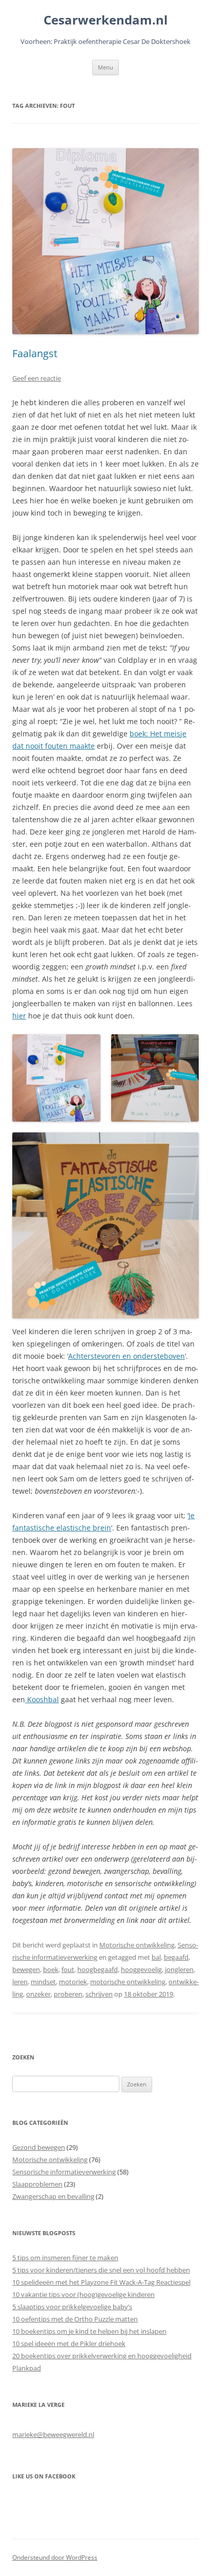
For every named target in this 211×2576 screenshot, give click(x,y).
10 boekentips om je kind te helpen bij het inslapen (89, 2331)
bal (156, 1957)
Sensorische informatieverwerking (64, 2172)
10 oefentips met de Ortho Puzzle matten (75, 2319)
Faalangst (35, 353)
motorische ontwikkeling (128, 1982)
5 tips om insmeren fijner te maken (65, 2258)
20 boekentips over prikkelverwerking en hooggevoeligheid (102, 2356)
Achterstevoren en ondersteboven (126, 1356)
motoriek (73, 1982)
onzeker (38, 1994)
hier (19, 1016)
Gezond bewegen (39, 2147)
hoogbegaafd (98, 1969)
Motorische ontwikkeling (137, 1945)
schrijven (99, 1994)
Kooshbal (42, 1699)
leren (20, 1982)
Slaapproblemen (37, 2184)
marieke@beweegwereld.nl (53, 2434)
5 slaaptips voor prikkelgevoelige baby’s (72, 2307)
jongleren (179, 1969)
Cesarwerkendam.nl (105, 20)
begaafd (176, 1957)
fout (68, 1969)
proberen (68, 1994)
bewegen (26, 1969)
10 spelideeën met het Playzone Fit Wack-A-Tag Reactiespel (101, 2282)
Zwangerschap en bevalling (53, 2196)
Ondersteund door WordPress (55, 2557)
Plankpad (27, 2368)
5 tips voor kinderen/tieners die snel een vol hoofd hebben (101, 2270)
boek (51, 1969)
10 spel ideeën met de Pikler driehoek (69, 2343)
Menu (105, 67)
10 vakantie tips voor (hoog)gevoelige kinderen (83, 2294)
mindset (43, 1982)
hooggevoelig (141, 1969)
